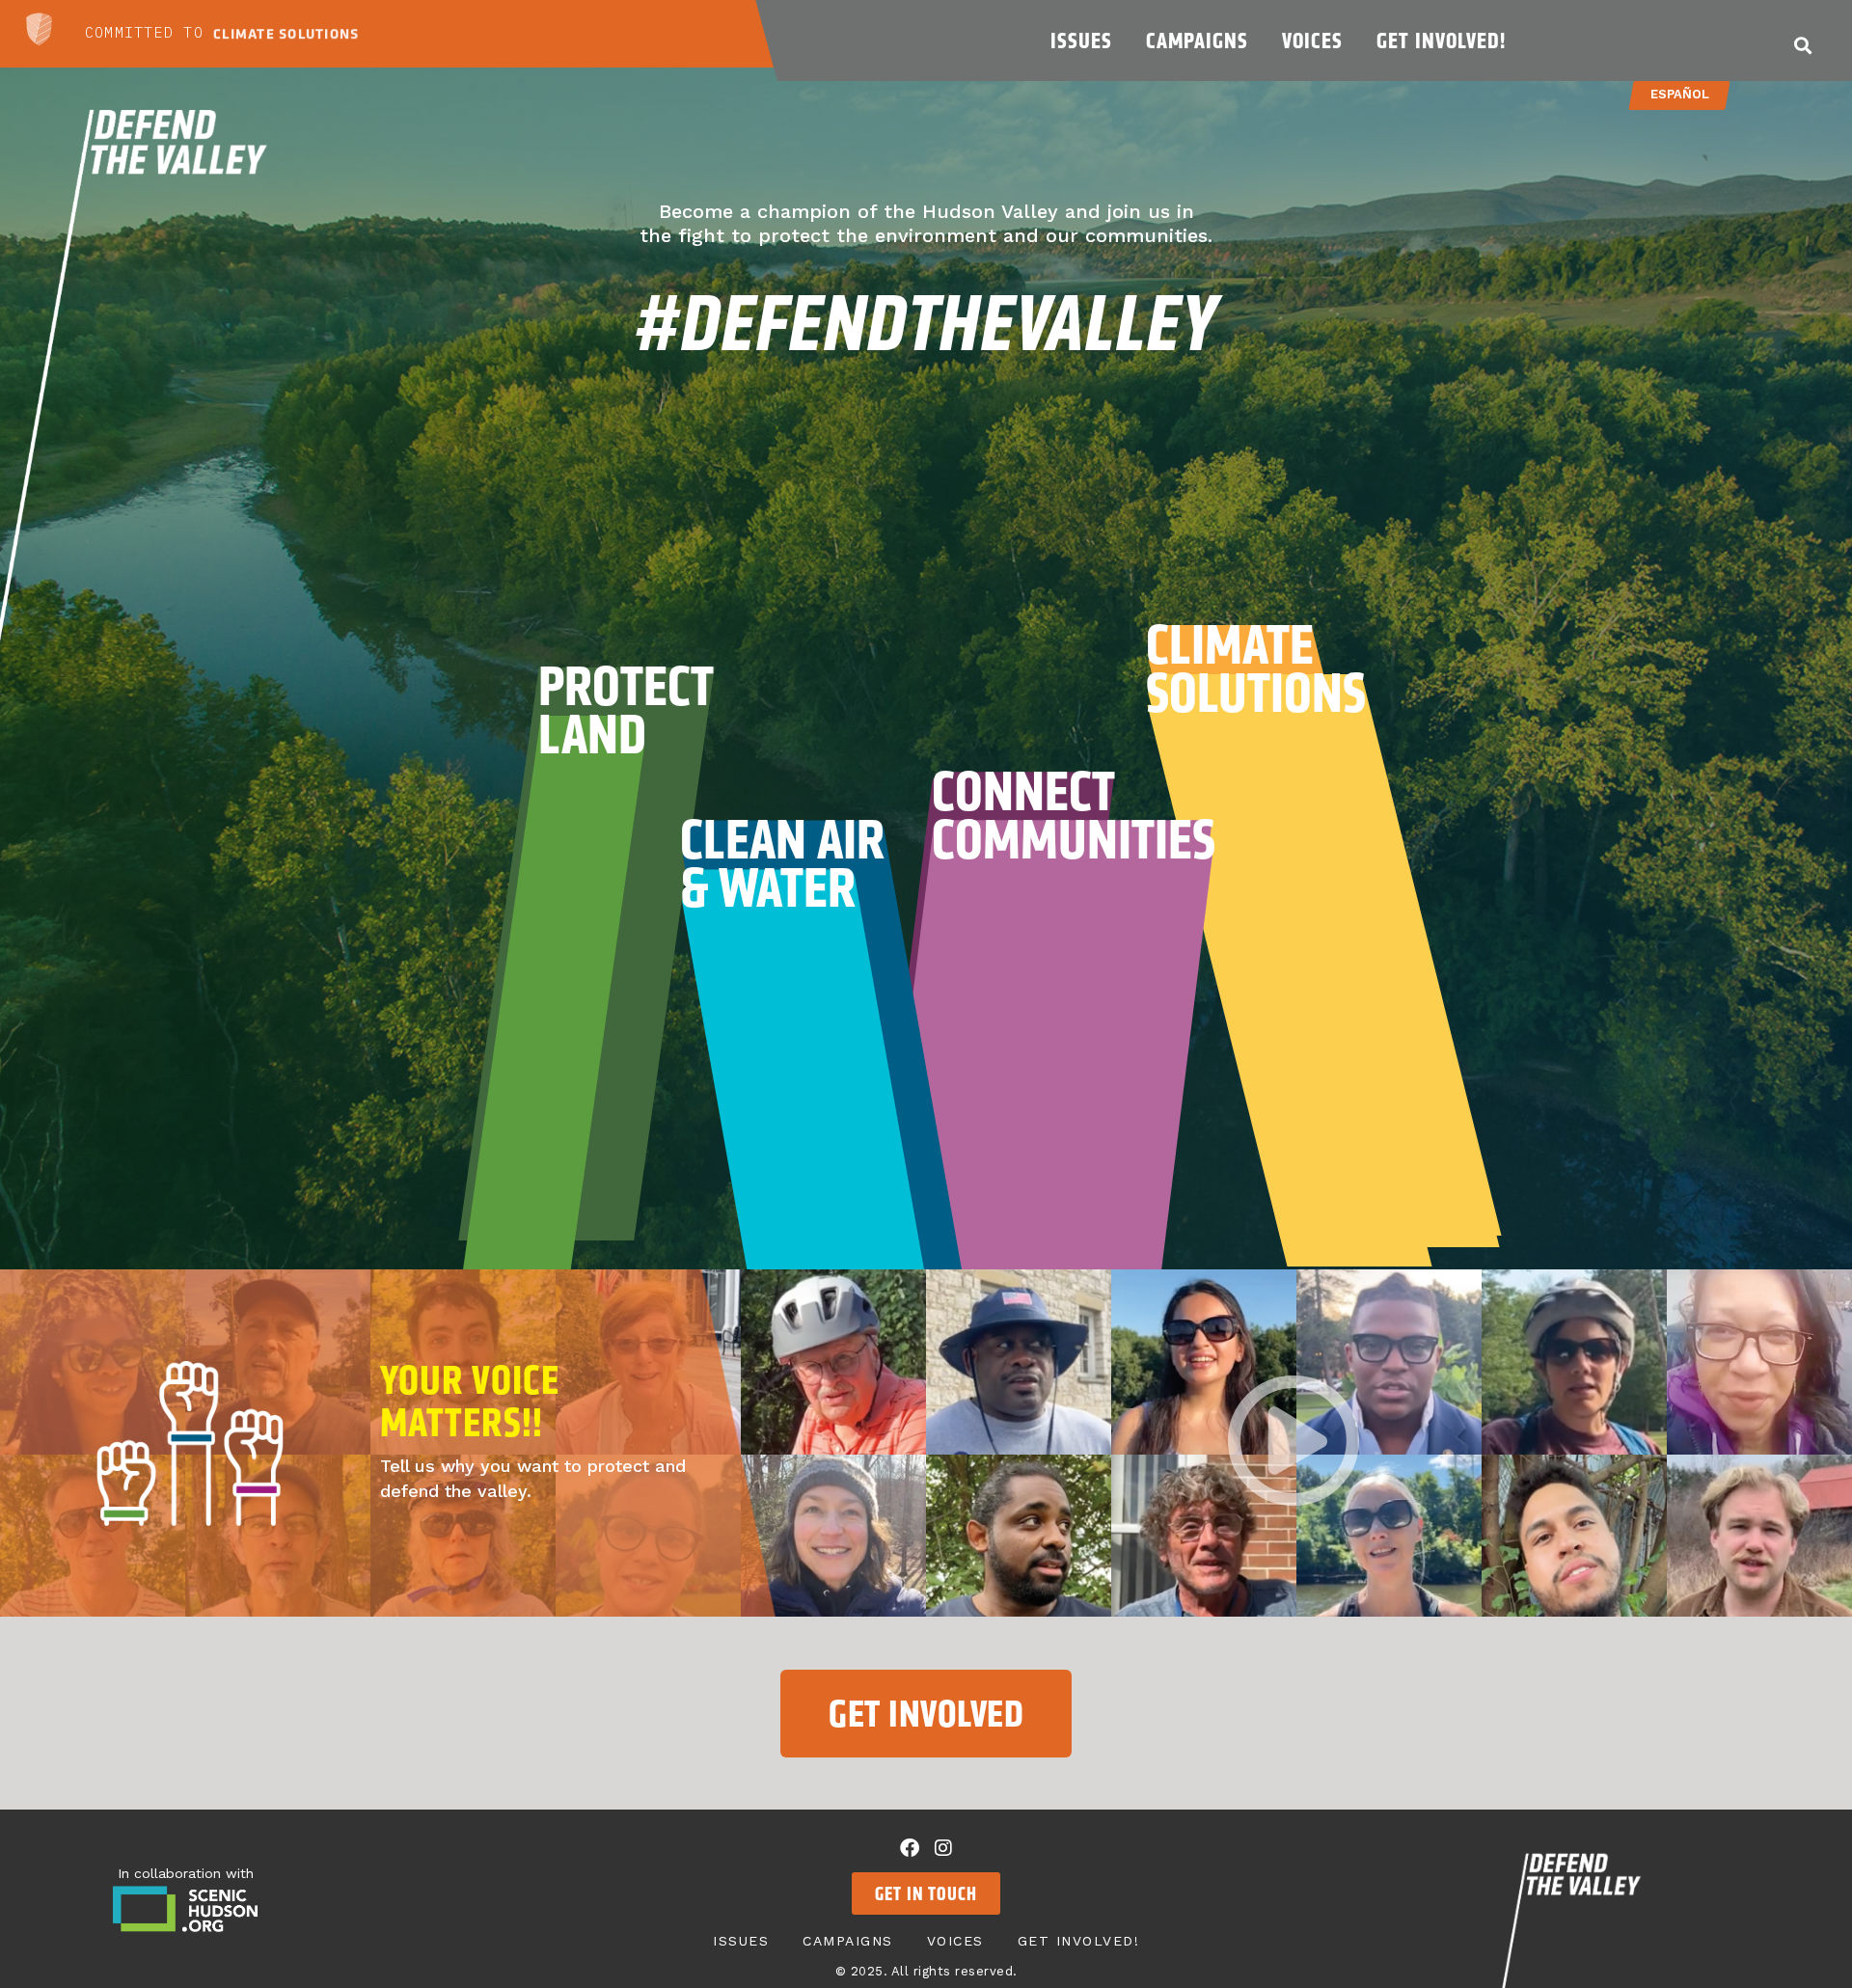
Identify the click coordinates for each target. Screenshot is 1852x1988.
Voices (1312, 41)
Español (1680, 94)
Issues (1081, 41)
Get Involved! (1441, 41)
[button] (1803, 45)
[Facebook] (910, 1848)
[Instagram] (943, 1848)
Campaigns (1197, 41)
